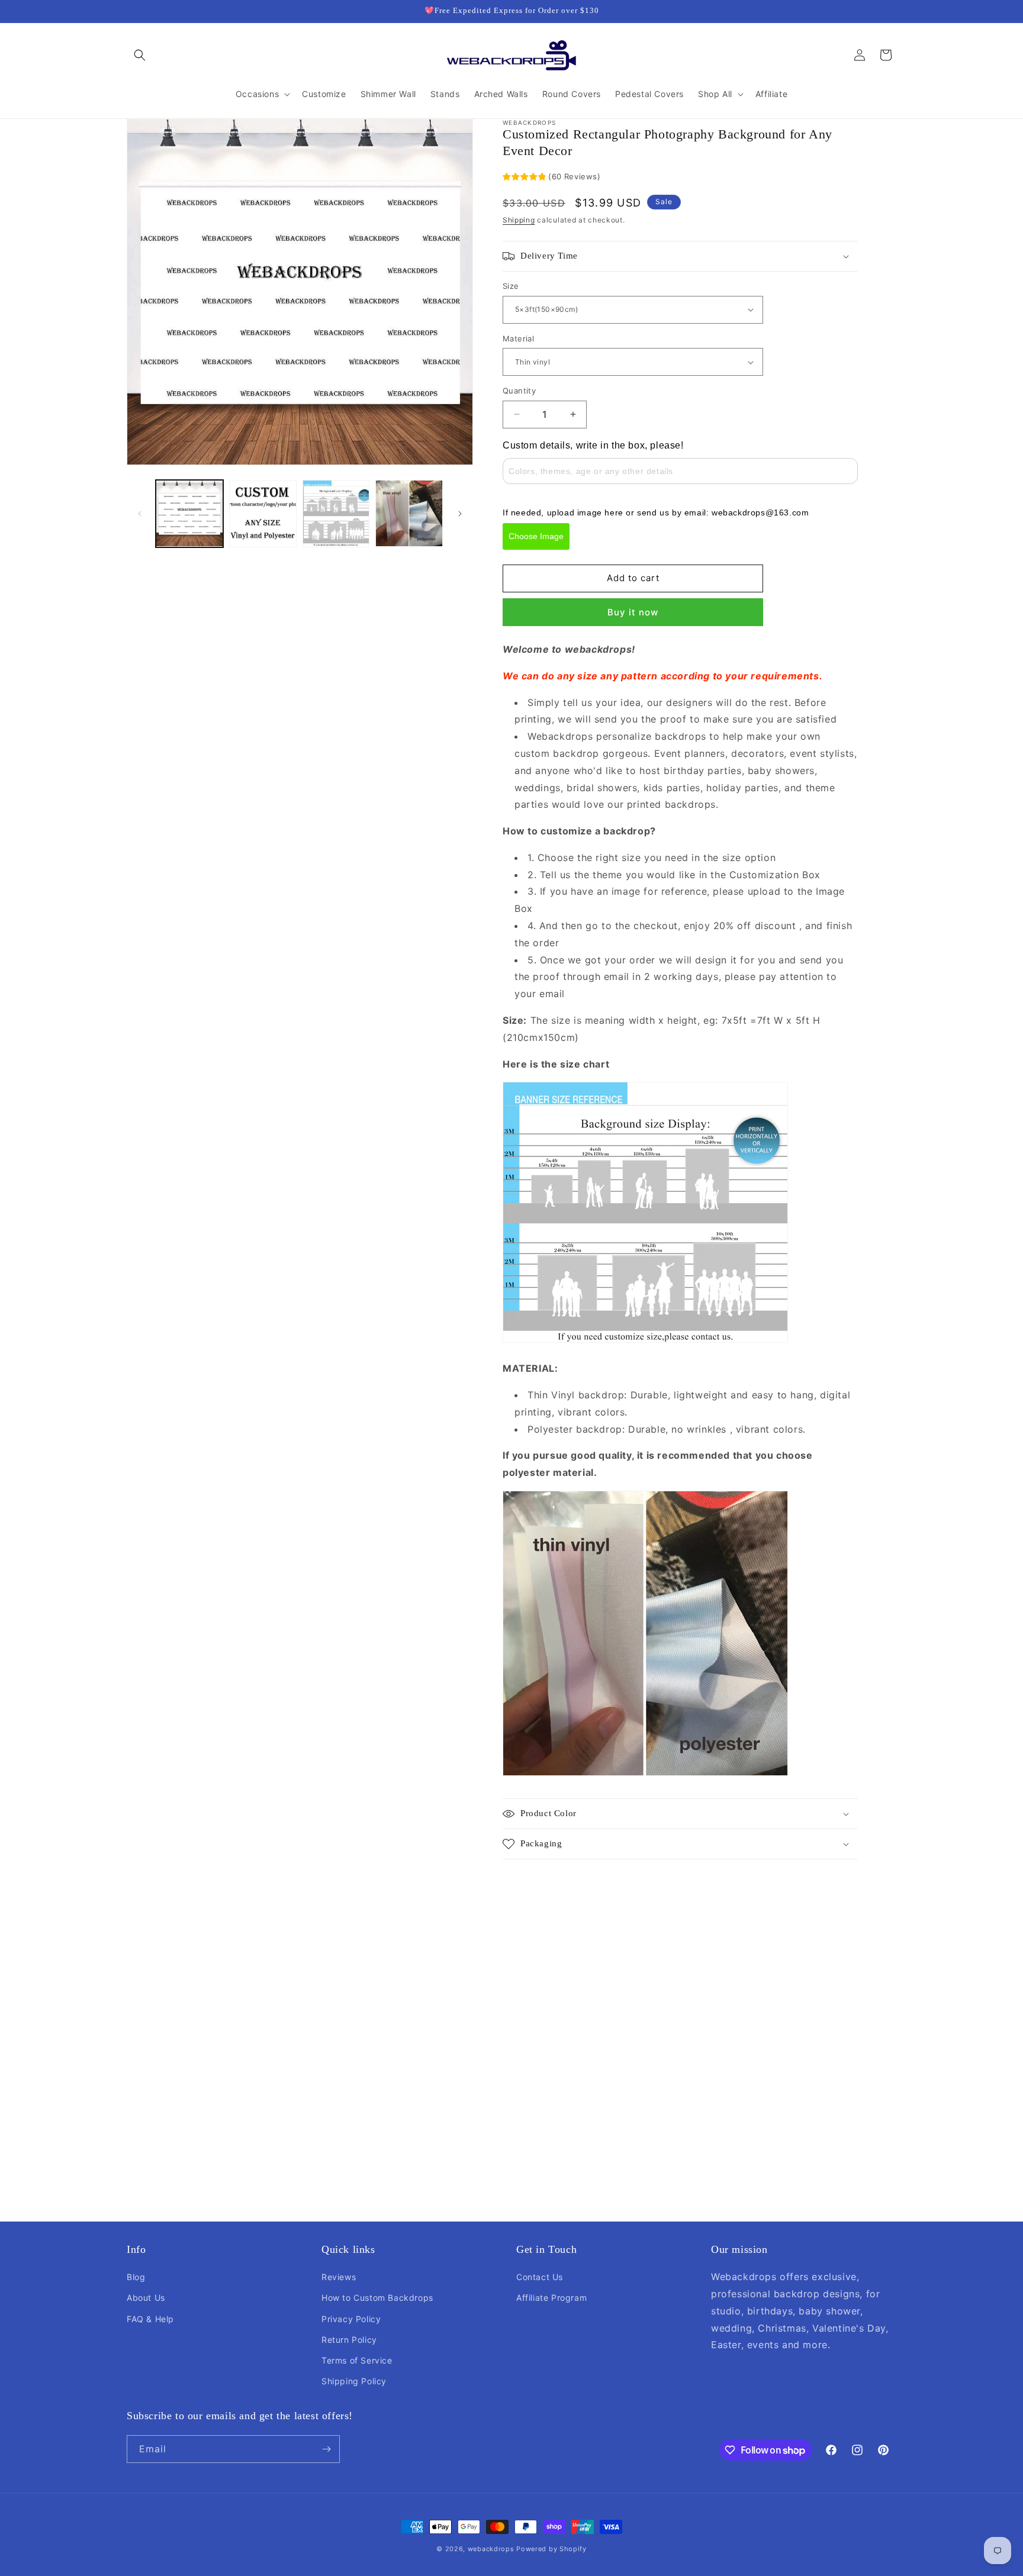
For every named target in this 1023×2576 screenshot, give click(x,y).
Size (511, 286)
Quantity (519, 391)
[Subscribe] (326, 2449)
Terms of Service (357, 2360)
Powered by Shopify (551, 2549)
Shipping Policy (354, 2381)
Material (518, 338)
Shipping (519, 220)
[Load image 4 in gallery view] (409, 514)
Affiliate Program (551, 2298)
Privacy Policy (351, 2319)
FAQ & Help (150, 2319)
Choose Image (536, 536)
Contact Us (540, 2277)
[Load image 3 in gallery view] (336, 514)
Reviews (339, 2277)
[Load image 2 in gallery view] (263, 514)
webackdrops (491, 2549)
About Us (146, 2298)
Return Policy (349, 2340)
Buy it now (633, 612)
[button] (140, 55)
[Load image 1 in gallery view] (189, 514)
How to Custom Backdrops (377, 2298)
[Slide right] (460, 514)
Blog (136, 2277)
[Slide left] (140, 514)
